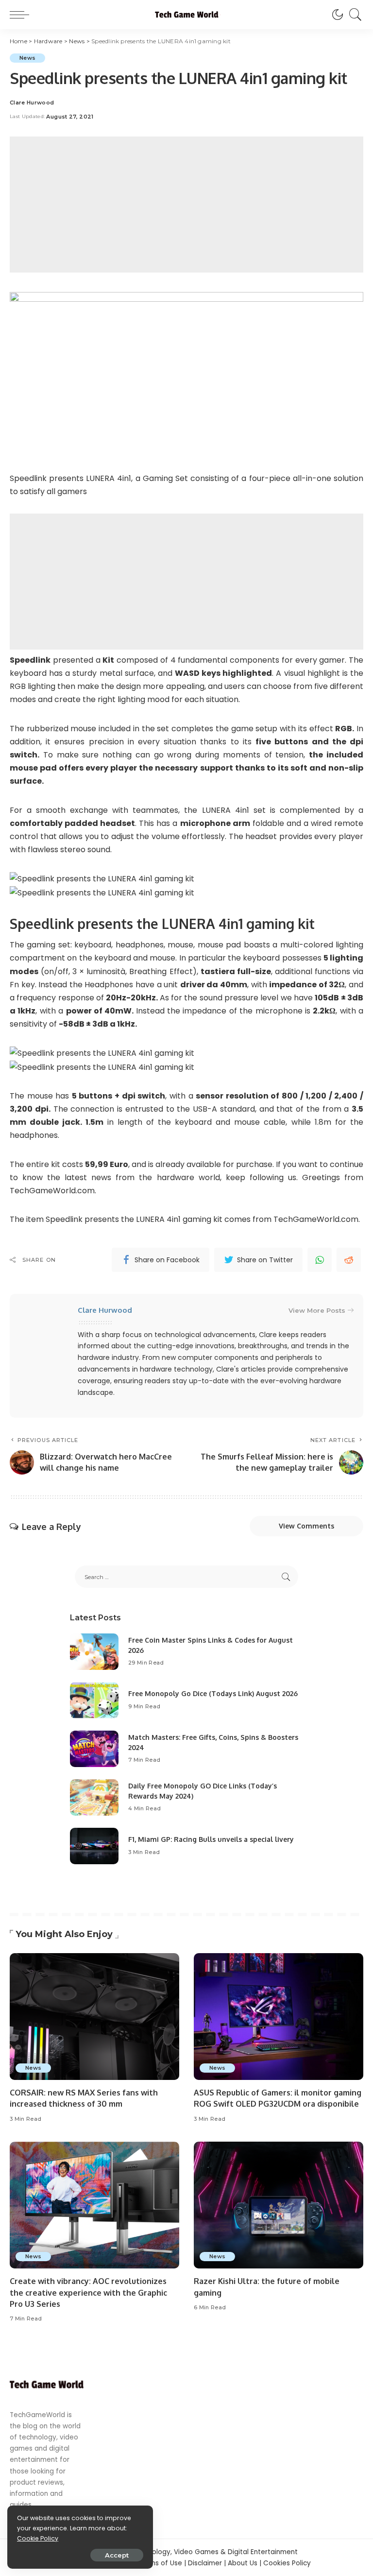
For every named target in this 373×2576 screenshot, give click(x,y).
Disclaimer (205, 2563)
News (27, 58)
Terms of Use (160, 2563)
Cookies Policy (287, 2563)
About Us (243, 2563)
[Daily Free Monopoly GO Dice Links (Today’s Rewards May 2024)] (94, 1797)
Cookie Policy (38, 2538)
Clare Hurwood (32, 103)
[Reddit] (349, 1260)
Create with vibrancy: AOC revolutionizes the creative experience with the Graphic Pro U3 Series (88, 2292)
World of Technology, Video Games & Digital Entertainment (200, 2552)
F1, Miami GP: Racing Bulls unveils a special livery (211, 1839)
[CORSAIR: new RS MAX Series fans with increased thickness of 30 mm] (94, 2017)
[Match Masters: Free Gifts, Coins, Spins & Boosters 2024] (94, 1749)
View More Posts (317, 1310)
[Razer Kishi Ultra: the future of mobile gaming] (279, 2205)
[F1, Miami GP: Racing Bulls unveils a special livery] (94, 1846)
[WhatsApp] (320, 1260)
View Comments (306, 1526)
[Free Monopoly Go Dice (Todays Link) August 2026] (94, 1700)
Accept (117, 2555)
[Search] (353, 15)
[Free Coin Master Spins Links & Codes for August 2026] (94, 1652)
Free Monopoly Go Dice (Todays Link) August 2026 (213, 1693)
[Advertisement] (186, 205)
